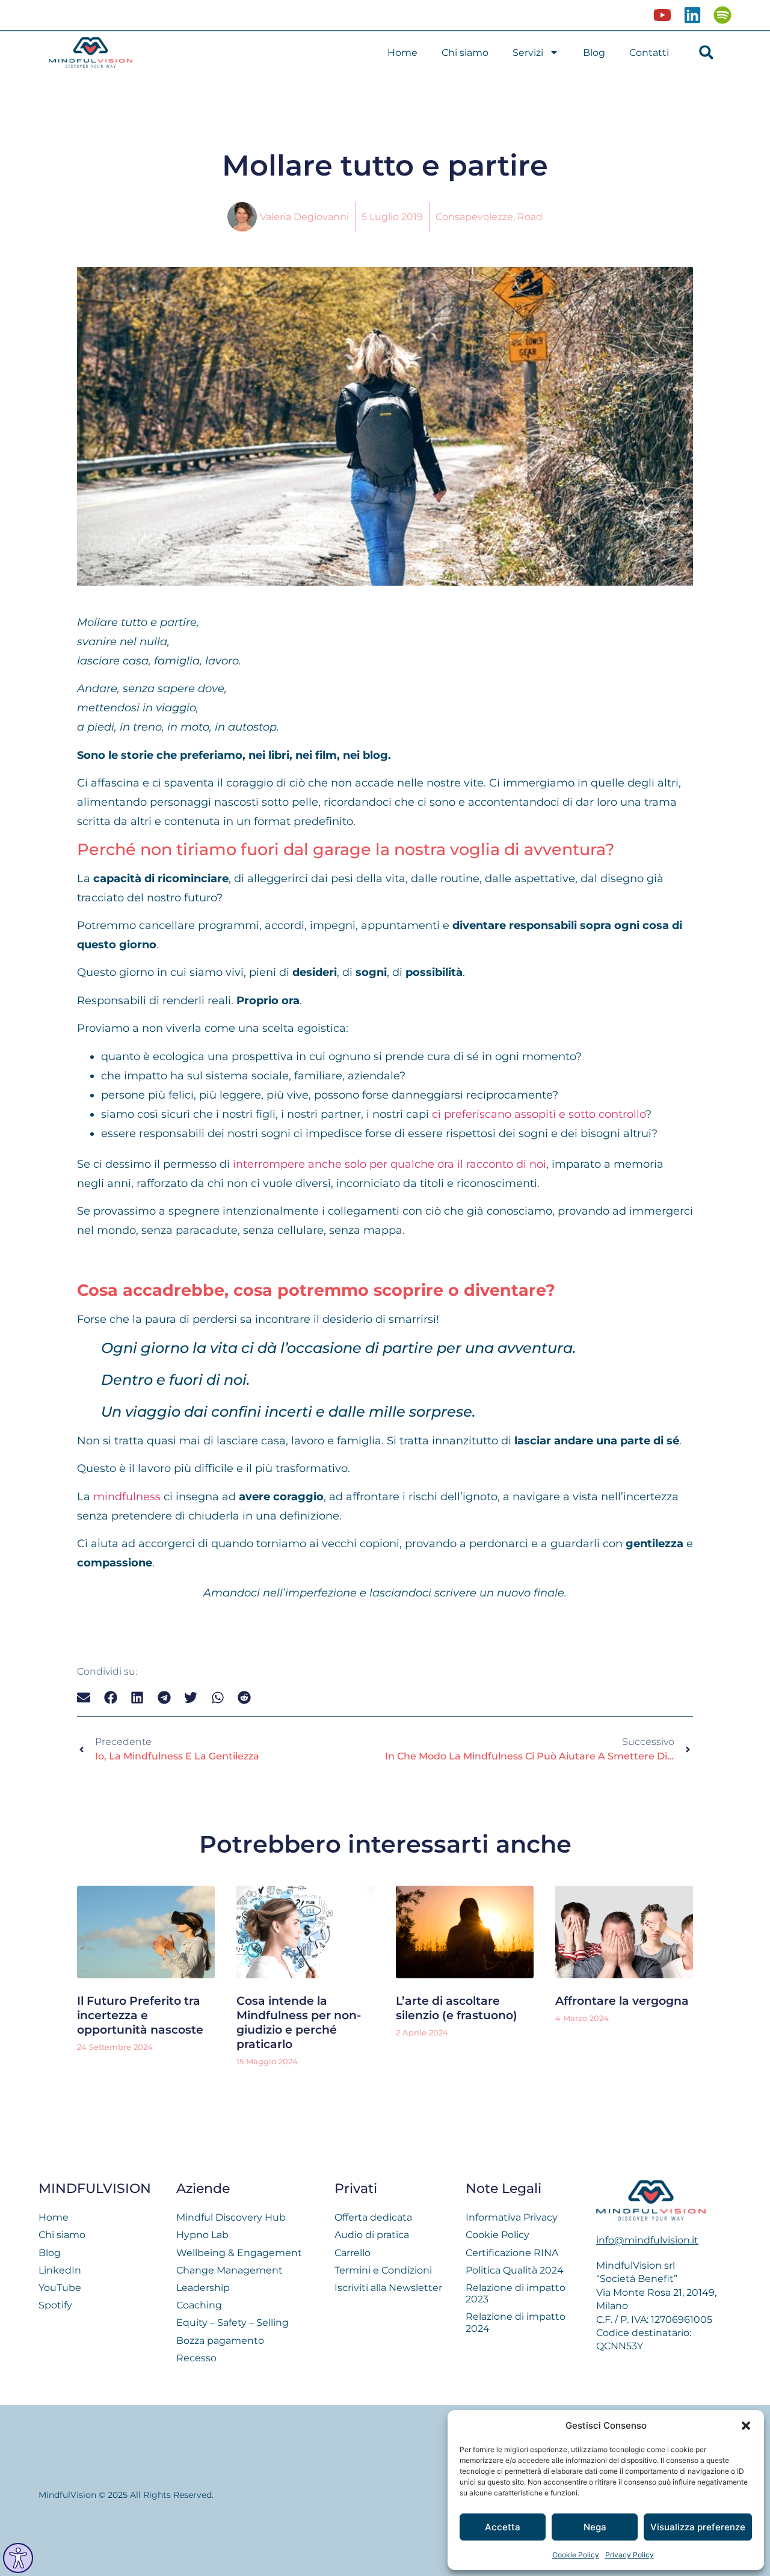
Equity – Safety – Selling (233, 2323)
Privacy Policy (630, 2555)
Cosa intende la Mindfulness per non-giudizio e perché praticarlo (299, 2022)
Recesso (196, 2358)
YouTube (60, 2288)
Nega (595, 2527)
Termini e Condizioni (383, 2270)
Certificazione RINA (512, 2253)
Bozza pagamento (220, 2341)
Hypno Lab (202, 2235)
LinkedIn (60, 2270)
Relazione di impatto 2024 (516, 2322)
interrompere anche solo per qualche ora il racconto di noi (390, 1164)
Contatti (649, 53)
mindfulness (127, 1496)
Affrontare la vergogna (622, 2001)
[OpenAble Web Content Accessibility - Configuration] (18, 2558)
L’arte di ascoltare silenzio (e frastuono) (457, 2008)
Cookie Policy (576, 2555)
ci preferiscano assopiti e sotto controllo (539, 1114)
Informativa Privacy (512, 2217)
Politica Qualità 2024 (515, 2270)
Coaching (199, 2305)
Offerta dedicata (373, 2217)
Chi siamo (465, 53)
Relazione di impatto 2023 (516, 2293)
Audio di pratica (372, 2235)
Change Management (229, 2270)
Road (530, 217)
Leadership (203, 2288)
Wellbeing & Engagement (239, 2253)
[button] (746, 2426)
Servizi (528, 53)
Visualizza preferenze (698, 2527)
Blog (594, 53)
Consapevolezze (474, 217)
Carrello (353, 2253)
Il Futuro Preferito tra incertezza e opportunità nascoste (140, 2015)
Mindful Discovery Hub (231, 2217)
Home (402, 53)
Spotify (55, 2305)
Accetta (503, 2527)
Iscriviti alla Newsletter (388, 2288)
